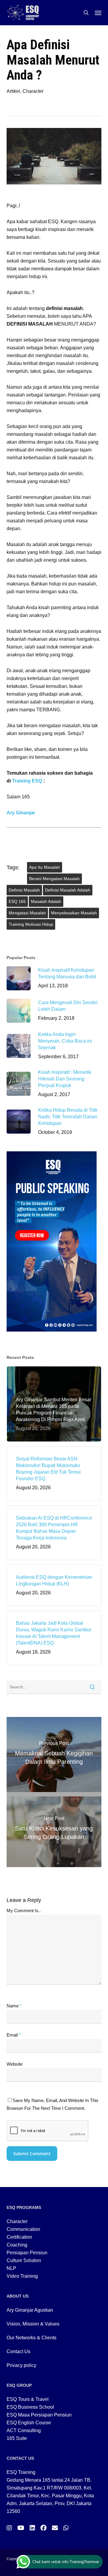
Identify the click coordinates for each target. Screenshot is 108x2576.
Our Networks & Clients (31, 2338)
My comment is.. (24, 1911)
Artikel (13, 91)
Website (15, 2064)
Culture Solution (24, 2260)
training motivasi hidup (31, 924)
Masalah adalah (46, 901)
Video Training (22, 2276)
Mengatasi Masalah (27, 913)
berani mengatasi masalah (54, 879)
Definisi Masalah (24, 890)
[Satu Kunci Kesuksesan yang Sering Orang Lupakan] (54, 1830)
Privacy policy (21, 2365)
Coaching (17, 2245)
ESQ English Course (29, 2423)
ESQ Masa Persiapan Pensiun (39, 2415)
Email (14, 2035)
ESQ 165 (17, 901)
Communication (23, 2229)
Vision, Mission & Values (33, 2324)
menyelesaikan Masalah (74, 913)
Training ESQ (27, 781)
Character (33, 91)
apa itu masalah (45, 867)
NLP (11, 2268)
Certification (19, 2237)
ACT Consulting (24, 2430)
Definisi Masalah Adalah (68, 890)
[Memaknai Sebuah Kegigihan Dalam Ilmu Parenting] (54, 1754)
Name (14, 2006)
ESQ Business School (30, 2407)
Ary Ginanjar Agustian (30, 2310)
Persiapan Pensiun (27, 2253)
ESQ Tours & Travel (28, 2399)
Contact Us (18, 2351)
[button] (98, 13)
